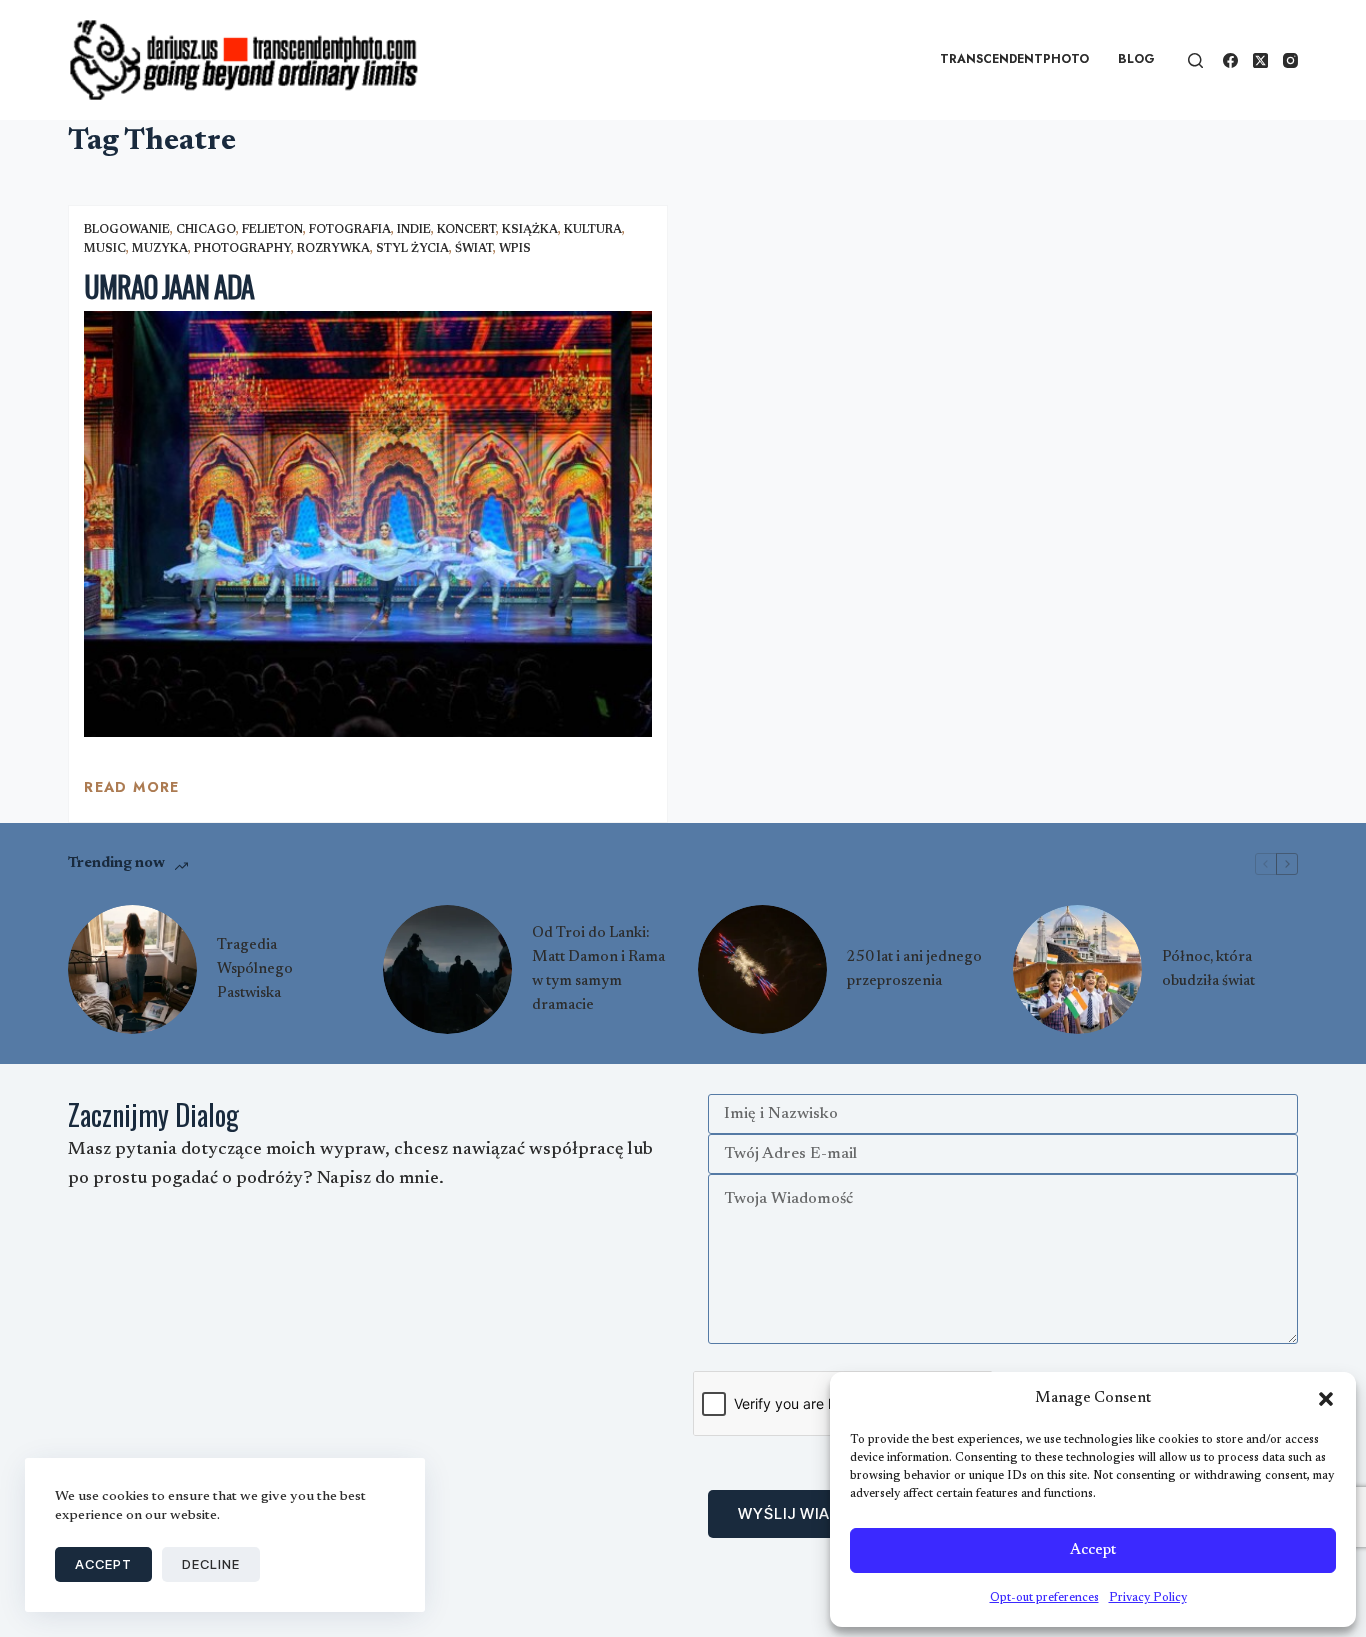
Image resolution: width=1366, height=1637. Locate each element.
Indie (414, 230)
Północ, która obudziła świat (1208, 969)
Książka (530, 230)
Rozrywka (333, 249)
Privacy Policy (1148, 1598)
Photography (242, 249)
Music (105, 249)
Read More (132, 792)
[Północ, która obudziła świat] (1077, 969)
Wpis (515, 249)
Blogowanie (127, 230)
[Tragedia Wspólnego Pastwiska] (132, 969)
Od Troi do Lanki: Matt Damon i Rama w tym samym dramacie (598, 969)
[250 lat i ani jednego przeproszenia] (762, 969)
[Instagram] (1290, 60)
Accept (1093, 1550)
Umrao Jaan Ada (168, 286)
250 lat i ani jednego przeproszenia (914, 969)
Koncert (466, 230)
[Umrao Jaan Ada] (368, 524)
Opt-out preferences (1044, 1598)
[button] (1326, 1399)
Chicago (206, 230)
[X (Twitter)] (1260, 60)
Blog (1136, 59)
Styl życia (412, 249)
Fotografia (350, 230)
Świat (474, 249)
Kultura (593, 230)
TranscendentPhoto (1014, 59)
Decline (211, 1564)
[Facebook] (1230, 60)
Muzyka (160, 249)
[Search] (1195, 60)
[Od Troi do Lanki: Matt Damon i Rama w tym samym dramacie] (447, 969)
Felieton (272, 230)
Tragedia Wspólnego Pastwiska (255, 969)
